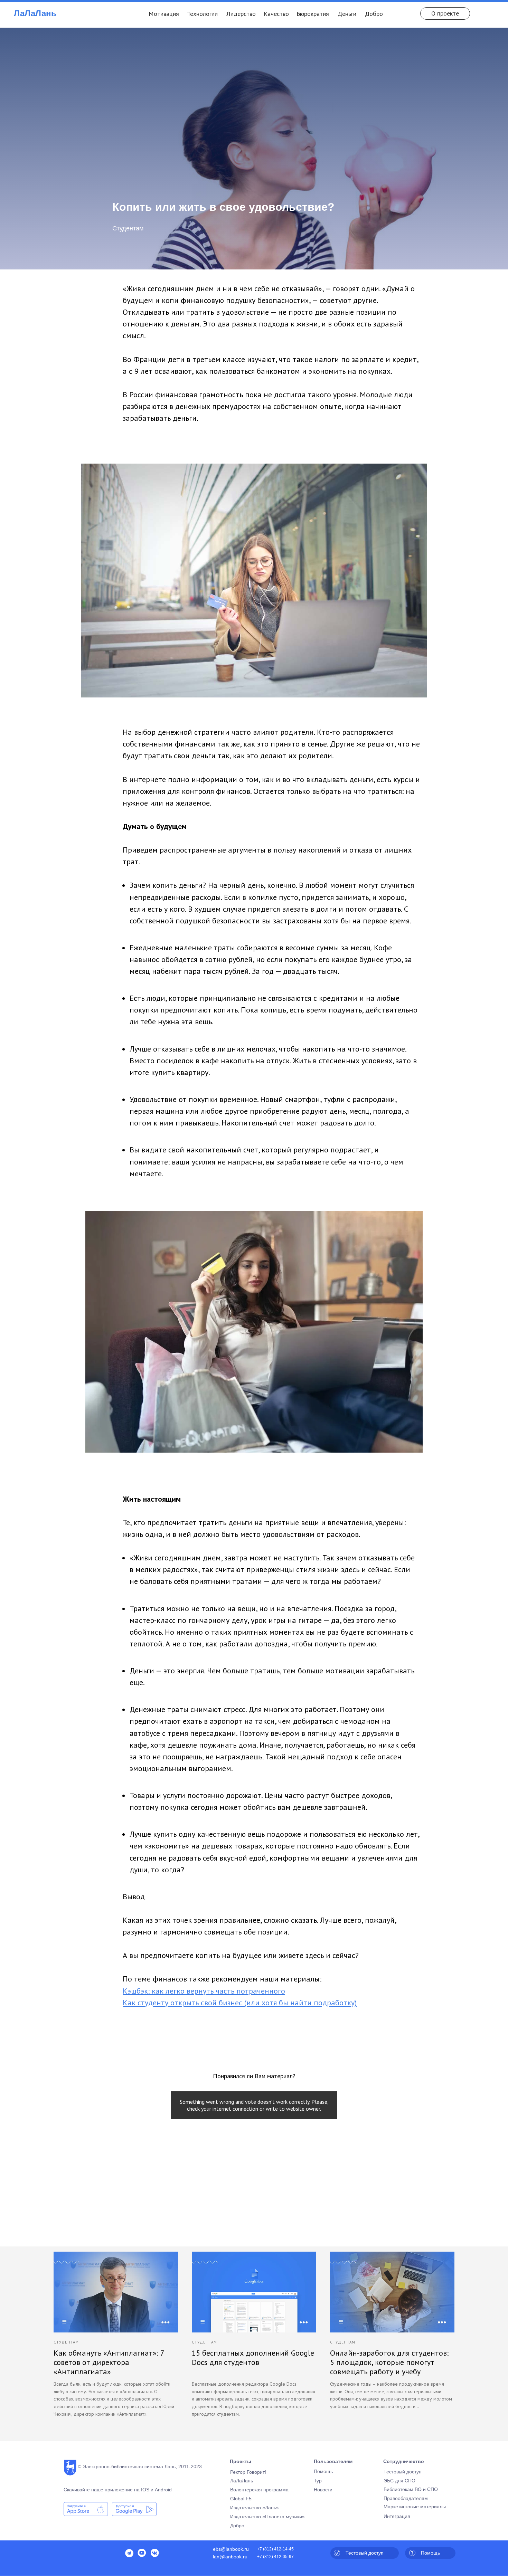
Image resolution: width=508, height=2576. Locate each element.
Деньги (347, 14)
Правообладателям (406, 2498)
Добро (374, 14)
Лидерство (241, 14)
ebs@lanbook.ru (231, 2549)
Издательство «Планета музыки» (267, 2517)
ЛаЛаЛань (35, 13)
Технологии (202, 14)
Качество (276, 14)
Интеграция (397, 2516)
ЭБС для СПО (399, 2481)
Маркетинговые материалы (415, 2507)
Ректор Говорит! (248, 2472)
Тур (318, 2481)
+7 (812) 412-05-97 (275, 2557)
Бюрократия (313, 14)
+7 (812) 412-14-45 (275, 2549)
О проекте (445, 13)
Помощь (323, 2471)
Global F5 (241, 2499)
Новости (323, 2490)
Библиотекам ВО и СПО (411, 2489)
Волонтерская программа (259, 2490)
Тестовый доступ (403, 2472)
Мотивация (164, 14)
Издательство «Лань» (255, 2508)
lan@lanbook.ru (230, 2557)
